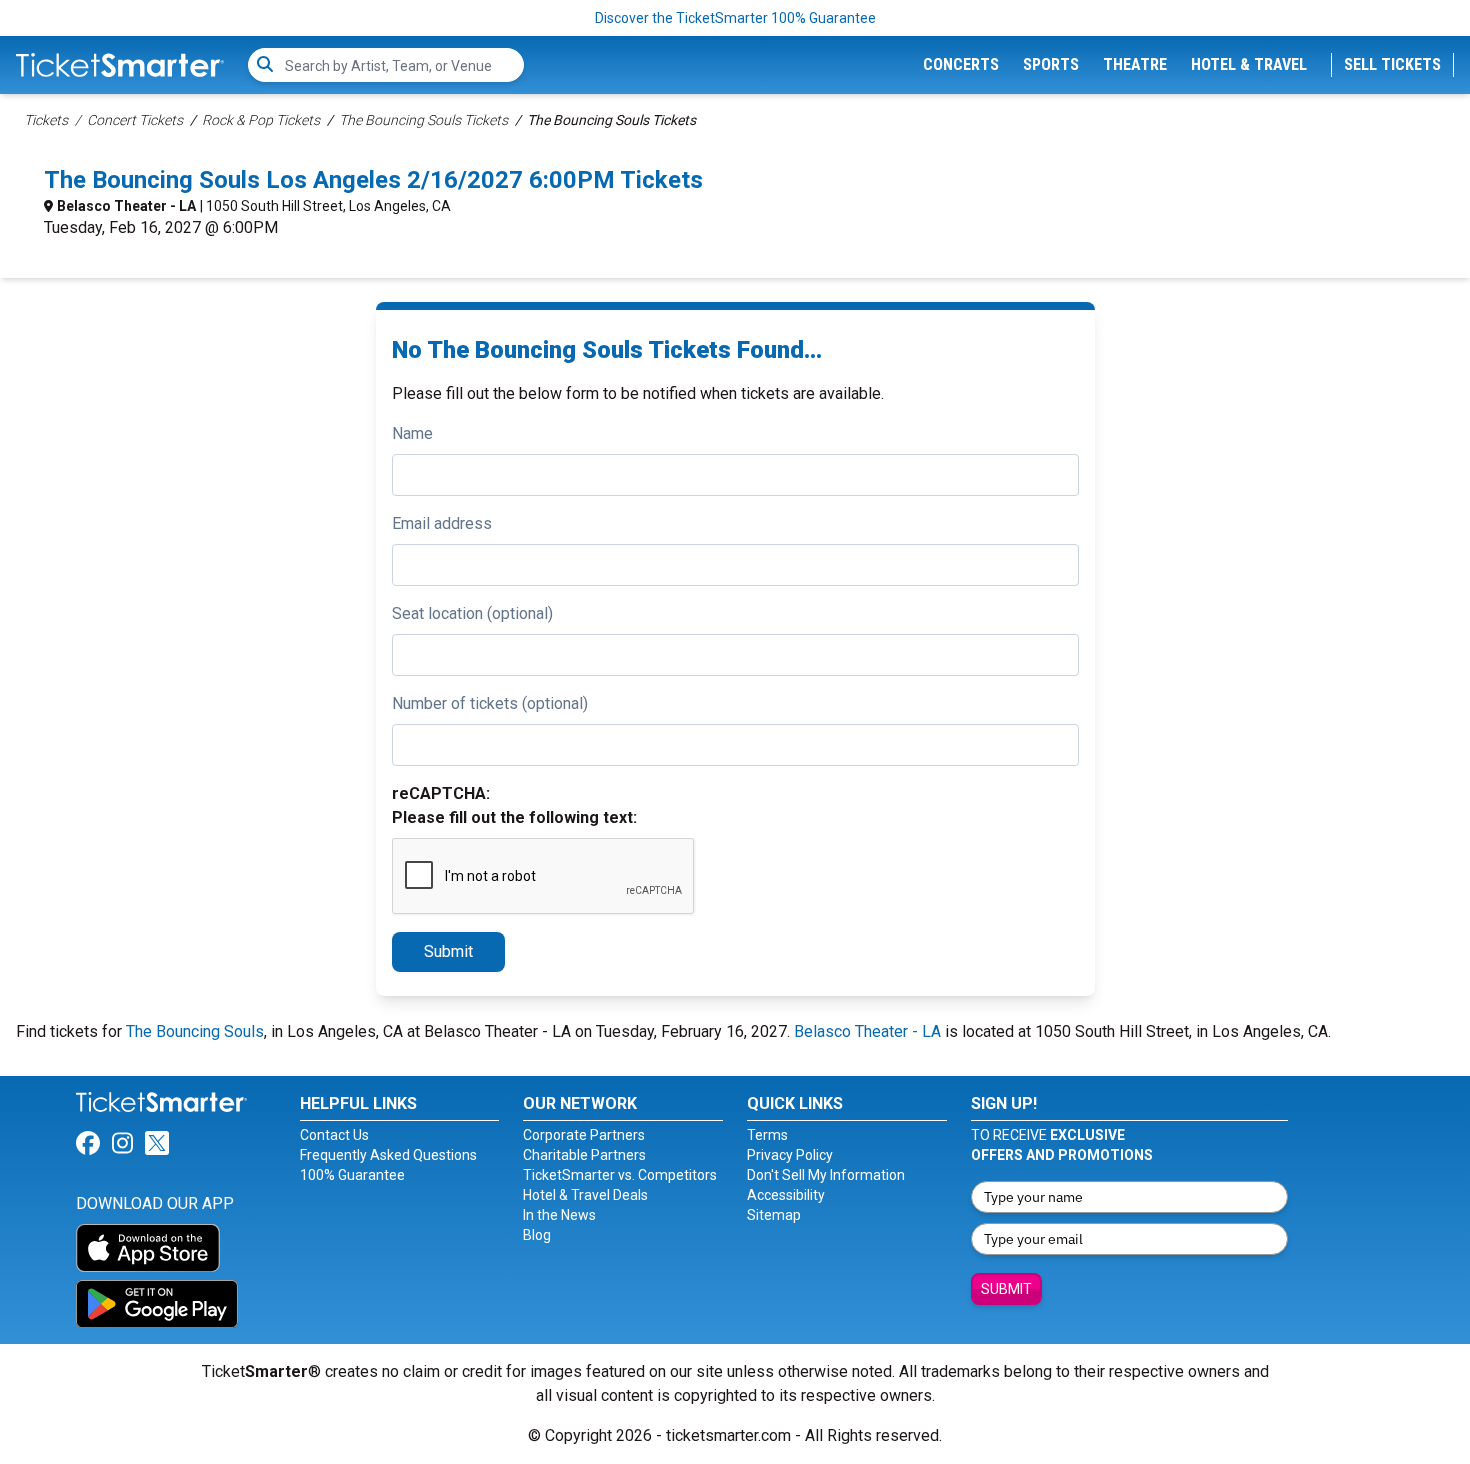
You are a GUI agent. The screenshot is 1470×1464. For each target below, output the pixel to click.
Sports (1051, 64)
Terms (767, 1135)
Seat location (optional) (472, 613)
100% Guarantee (352, 1175)
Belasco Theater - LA (126, 206)
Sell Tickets (1392, 64)
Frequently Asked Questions (388, 1155)
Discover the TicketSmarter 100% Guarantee (735, 18)
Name (412, 433)
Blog (537, 1235)
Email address (442, 523)
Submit (448, 951)
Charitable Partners (584, 1155)
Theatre (1135, 64)
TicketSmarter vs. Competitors (620, 1175)
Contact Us (334, 1135)
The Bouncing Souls (195, 1031)
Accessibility (786, 1195)
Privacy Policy (790, 1155)
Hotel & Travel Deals (585, 1195)
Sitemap (774, 1215)
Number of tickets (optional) (490, 703)
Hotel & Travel (1249, 64)
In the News (559, 1215)
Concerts (961, 64)
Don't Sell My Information (826, 1175)
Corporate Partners (584, 1135)
